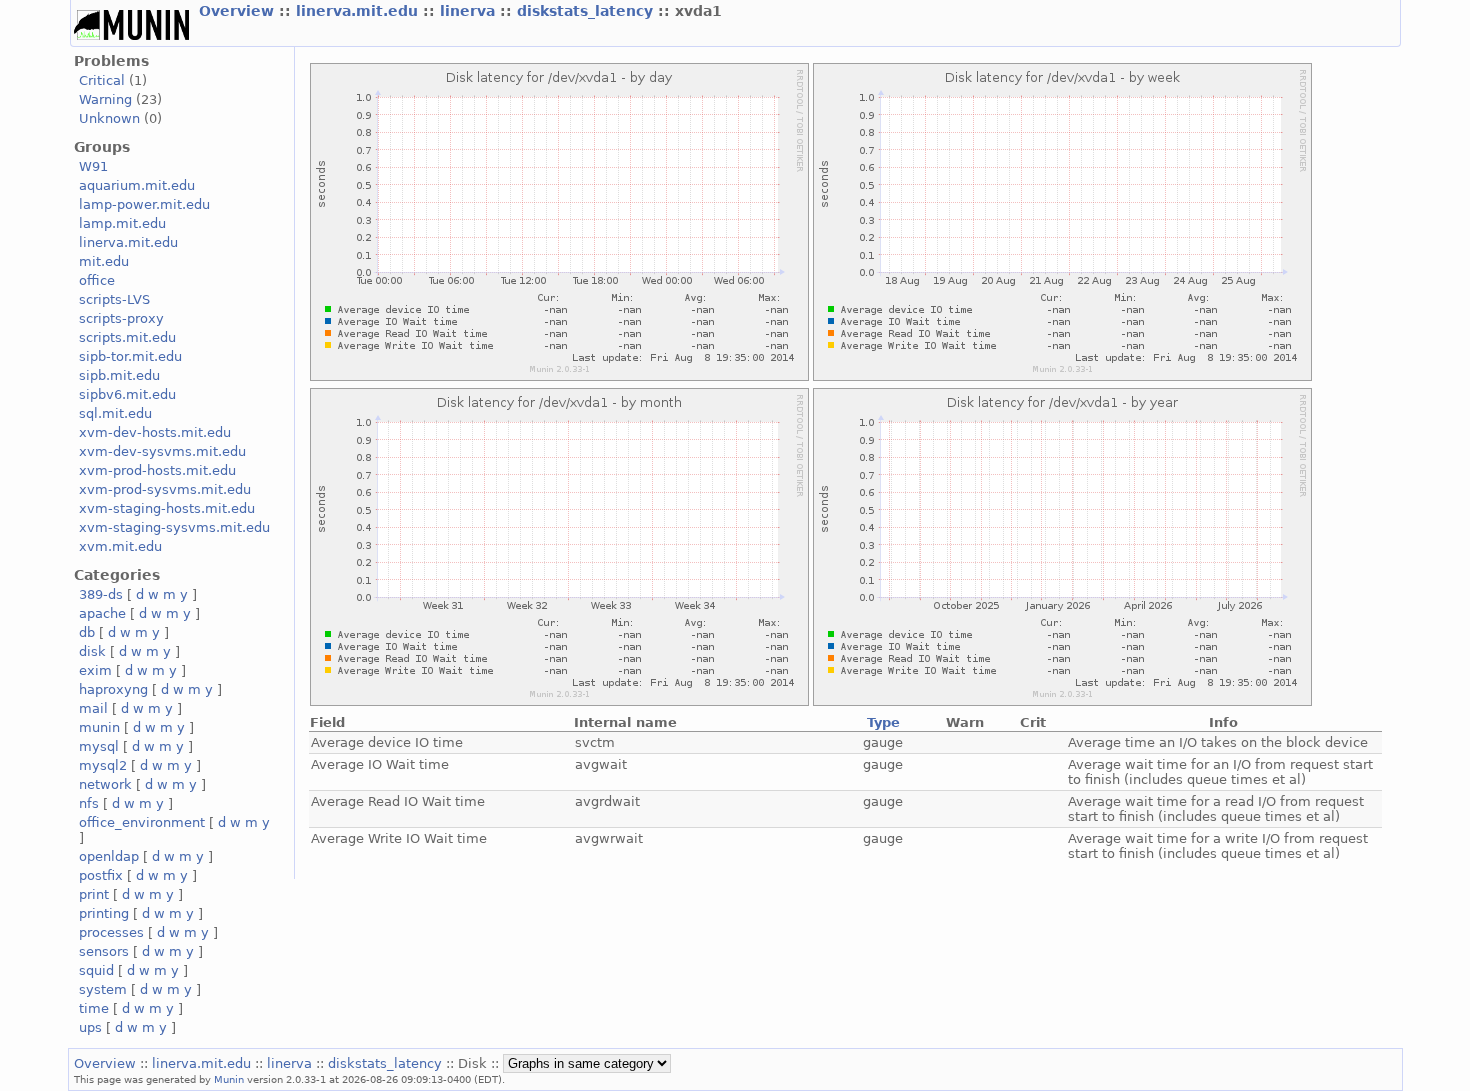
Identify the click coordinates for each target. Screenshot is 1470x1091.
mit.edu (104, 261)
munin (99, 727)
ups (90, 1027)
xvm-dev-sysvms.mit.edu (162, 451)
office (97, 280)
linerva (470, 11)
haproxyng (113, 689)
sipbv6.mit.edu (127, 394)
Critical (102, 80)
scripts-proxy (121, 318)
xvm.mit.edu (120, 546)
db (87, 632)
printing (104, 913)
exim (95, 670)
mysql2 (103, 765)
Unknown (109, 118)
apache (102, 613)
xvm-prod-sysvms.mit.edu (165, 489)
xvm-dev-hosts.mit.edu (155, 432)
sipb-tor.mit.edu (130, 356)
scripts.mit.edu (127, 337)
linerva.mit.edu (359, 11)
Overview (239, 11)
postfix (101, 875)
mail (93, 708)
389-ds (101, 594)
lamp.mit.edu (122, 223)
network (105, 784)
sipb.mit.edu (119, 375)
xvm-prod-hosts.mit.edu (157, 470)
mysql (99, 746)
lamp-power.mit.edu (144, 204)
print (94, 894)
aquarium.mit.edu (137, 185)
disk (92, 651)
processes (111, 932)
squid (96, 970)
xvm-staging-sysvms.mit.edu (174, 527)
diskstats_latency (587, 11)
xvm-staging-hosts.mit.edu (167, 508)
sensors (104, 951)
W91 (93, 166)
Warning (105, 99)
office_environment (142, 822)
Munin (229, 1079)
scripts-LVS (114, 299)
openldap (109, 856)
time (94, 1008)
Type (883, 722)
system (103, 989)
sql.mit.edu (115, 413)
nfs (89, 803)
